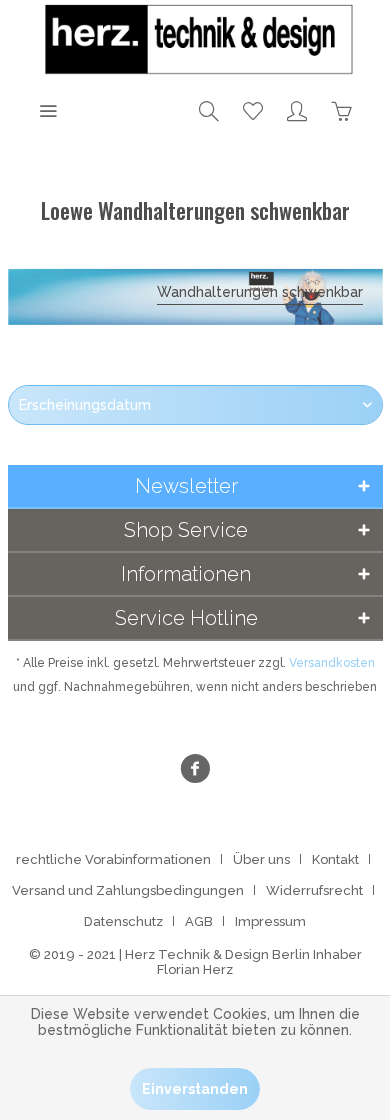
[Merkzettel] (253, 110)
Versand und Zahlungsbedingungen (128, 890)
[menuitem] (48, 110)
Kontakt (335, 859)
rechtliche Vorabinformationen (113, 859)
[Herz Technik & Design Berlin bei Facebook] (195, 771)
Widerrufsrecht (314, 890)
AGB (199, 921)
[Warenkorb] (341, 110)
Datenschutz (123, 921)
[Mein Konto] (297, 110)
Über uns (261, 859)
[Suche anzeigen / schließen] (209, 110)
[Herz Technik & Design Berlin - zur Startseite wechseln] (195, 40)
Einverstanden (195, 1089)
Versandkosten (332, 663)
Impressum (270, 921)
